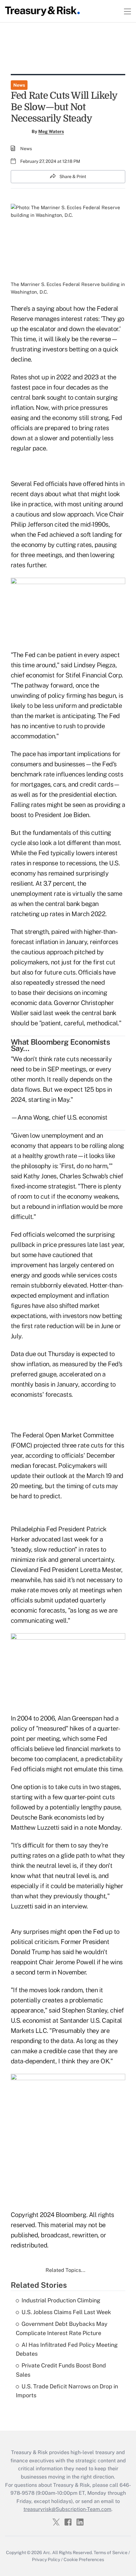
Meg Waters (51, 131)
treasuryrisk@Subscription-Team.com (67, 2509)
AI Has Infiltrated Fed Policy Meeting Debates (67, 2349)
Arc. (47, 2553)
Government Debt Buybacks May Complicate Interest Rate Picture (62, 2328)
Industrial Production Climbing (61, 2300)
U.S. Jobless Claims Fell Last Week (66, 2312)
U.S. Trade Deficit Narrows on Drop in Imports (67, 2391)
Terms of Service (111, 2553)
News (19, 85)
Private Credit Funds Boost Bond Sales (61, 2370)
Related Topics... (65, 2270)
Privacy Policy (46, 2559)
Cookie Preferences (84, 2559)
